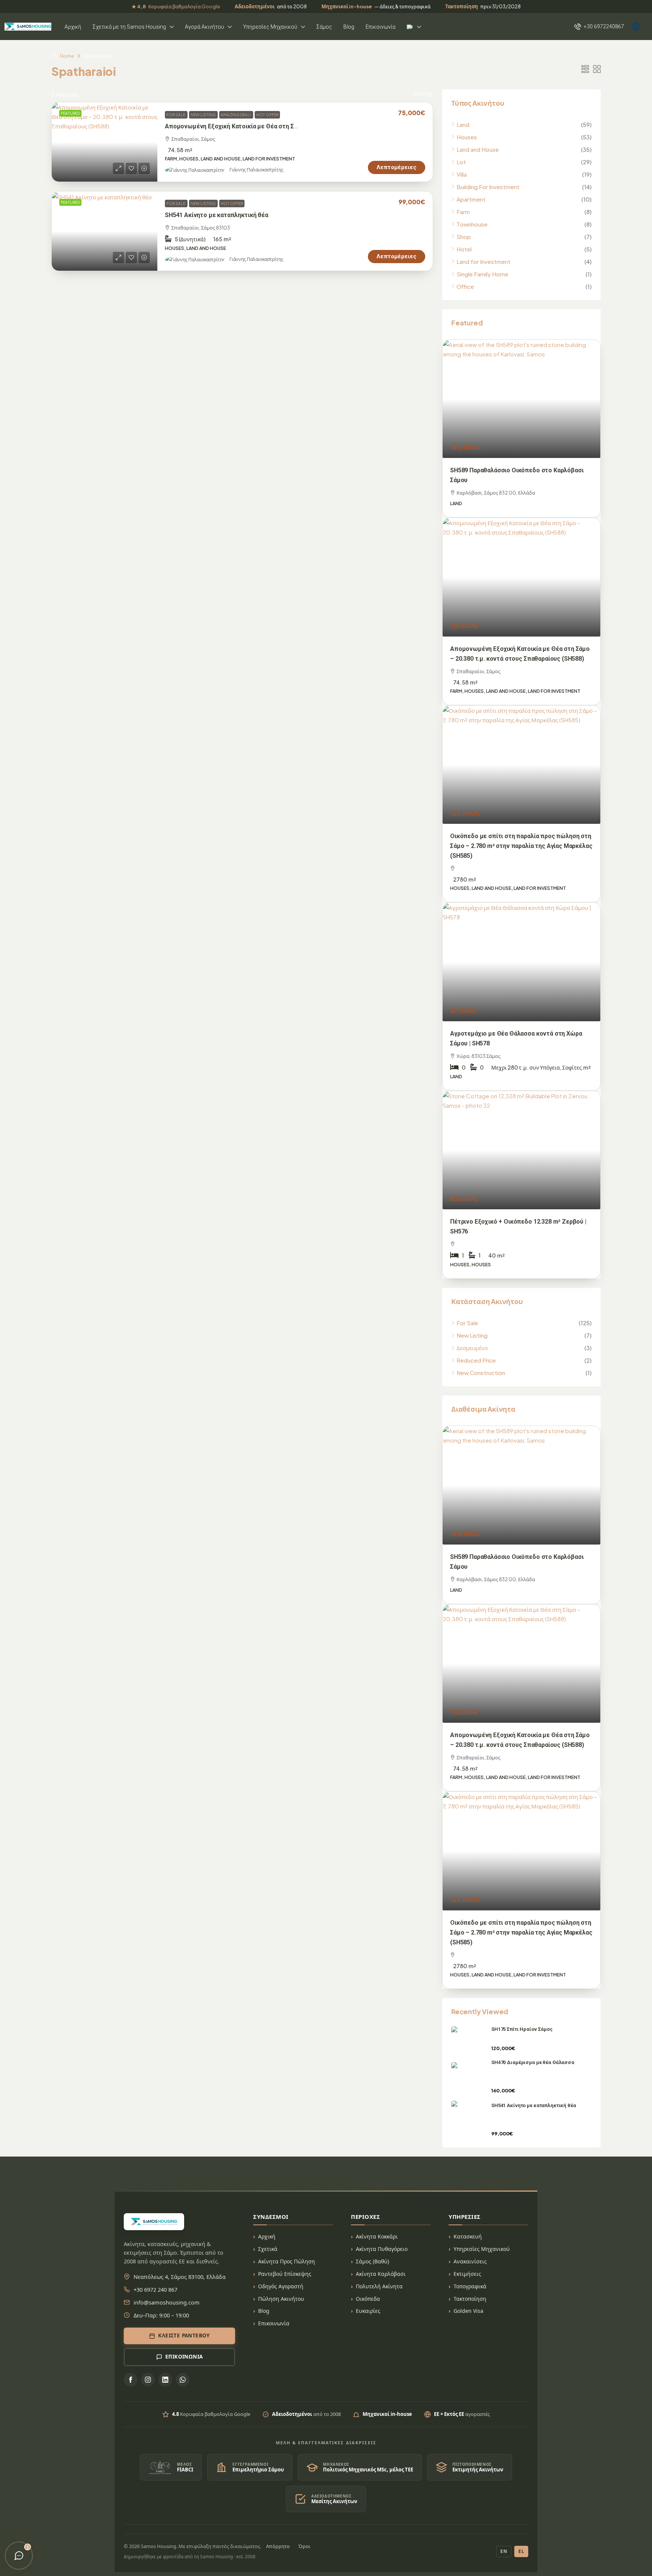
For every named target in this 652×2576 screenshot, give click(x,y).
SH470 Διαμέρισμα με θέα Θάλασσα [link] (533, 2062)
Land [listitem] (463, 124)
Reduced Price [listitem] (476, 1360)
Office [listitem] (465, 286)
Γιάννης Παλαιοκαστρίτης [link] (256, 170)
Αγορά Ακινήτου (205, 27)
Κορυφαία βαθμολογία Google (176, 6)
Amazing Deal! (236, 115)
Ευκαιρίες (368, 2311)
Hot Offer (267, 115)
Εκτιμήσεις (467, 2274)
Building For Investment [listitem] (488, 187)
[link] (105, 142)
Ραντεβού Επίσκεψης (285, 2274)
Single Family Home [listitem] (482, 274)
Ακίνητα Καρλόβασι (381, 2274)
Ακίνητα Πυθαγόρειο (382, 2249)
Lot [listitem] (461, 162)
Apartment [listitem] (471, 199)
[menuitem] (599, 26)
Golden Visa (468, 2311)
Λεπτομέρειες (397, 167)
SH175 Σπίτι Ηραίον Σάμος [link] (522, 2029)
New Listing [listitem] (472, 1335)
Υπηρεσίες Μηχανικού (270, 27)
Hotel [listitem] (464, 249)
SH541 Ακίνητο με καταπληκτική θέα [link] (217, 215)
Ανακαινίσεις (470, 2261)
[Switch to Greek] (414, 27)
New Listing (203, 115)
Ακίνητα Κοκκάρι (377, 2236)
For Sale (176, 115)
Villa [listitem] (462, 174)
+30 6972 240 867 (155, 2289)
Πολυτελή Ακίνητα (379, 2286)
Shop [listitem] (464, 237)
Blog (349, 27)
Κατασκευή (468, 2236)
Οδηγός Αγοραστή (281, 2286)
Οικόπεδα (368, 2299)
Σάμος (324, 27)
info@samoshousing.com (167, 2302)
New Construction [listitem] (481, 1373)
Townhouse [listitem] (472, 224)
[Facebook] (131, 2380)
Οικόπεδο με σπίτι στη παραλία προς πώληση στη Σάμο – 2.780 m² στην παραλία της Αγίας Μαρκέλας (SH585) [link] (521, 846)
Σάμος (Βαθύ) (372, 2261)
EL (521, 2551)
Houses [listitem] (467, 137)
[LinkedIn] (165, 2380)
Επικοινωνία (381, 27)
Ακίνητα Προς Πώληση (287, 2261)
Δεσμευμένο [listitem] (472, 1348)
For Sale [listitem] (467, 1323)
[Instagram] (148, 2380)
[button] (585, 69)
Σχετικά (268, 2249)
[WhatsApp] (183, 2380)
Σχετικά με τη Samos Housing (129, 27)
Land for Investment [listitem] (484, 261)
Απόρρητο (278, 2546)
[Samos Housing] (28, 27)
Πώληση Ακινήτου (281, 2299)
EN (504, 2551)
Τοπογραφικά (470, 2286)
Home (67, 56)
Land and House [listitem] (478, 149)
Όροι (304, 2546)
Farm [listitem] (463, 212)
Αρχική (73, 27)
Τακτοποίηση (470, 2299)
